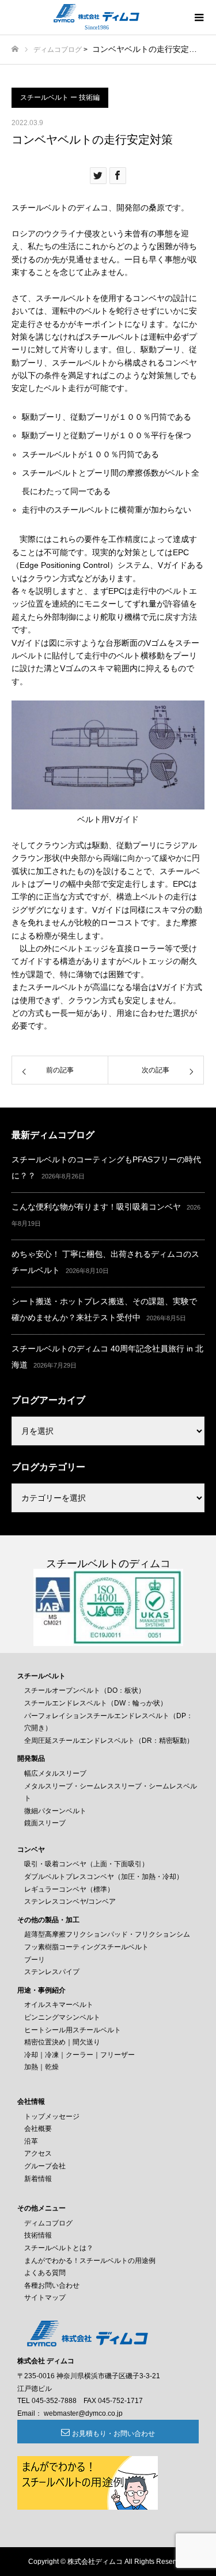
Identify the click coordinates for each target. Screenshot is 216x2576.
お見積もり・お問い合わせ (113, 2434)
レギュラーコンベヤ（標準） (69, 1889)
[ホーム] (15, 49)
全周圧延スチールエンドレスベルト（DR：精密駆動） (109, 1741)
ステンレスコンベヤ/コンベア (70, 1901)
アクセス (38, 2153)
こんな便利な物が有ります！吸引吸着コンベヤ (96, 1207)
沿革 (31, 2141)
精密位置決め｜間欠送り (62, 2042)
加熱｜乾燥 (41, 2067)
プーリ (35, 1960)
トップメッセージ (52, 2116)
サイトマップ (45, 2298)
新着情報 (38, 2179)
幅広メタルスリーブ (55, 1773)
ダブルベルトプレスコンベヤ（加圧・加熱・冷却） (104, 1877)
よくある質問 (45, 2273)
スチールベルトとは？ (59, 2248)
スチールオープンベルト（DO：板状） (85, 1690)
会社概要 (38, 2129)
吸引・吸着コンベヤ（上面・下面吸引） (86, 1864)
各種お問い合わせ (52, 2285)
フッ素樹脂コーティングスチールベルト (86, 1947)
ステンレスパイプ (52, 1972)
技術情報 (38, 2235)
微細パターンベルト (55, 1811)
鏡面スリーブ (45, 1823)
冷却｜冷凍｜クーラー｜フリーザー (79, 2055)
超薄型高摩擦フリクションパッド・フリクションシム (107, 1934)
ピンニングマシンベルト (62, 2017)
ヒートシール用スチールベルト (73, 2030)
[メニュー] (199, 17)
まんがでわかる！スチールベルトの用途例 (90, 2261)
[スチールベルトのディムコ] (96, 13)
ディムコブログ (58, 50)
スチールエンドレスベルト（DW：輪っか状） (96, 1703)
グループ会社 (45, 2166)
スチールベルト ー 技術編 (60, 97)
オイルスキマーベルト (59, 2005)
